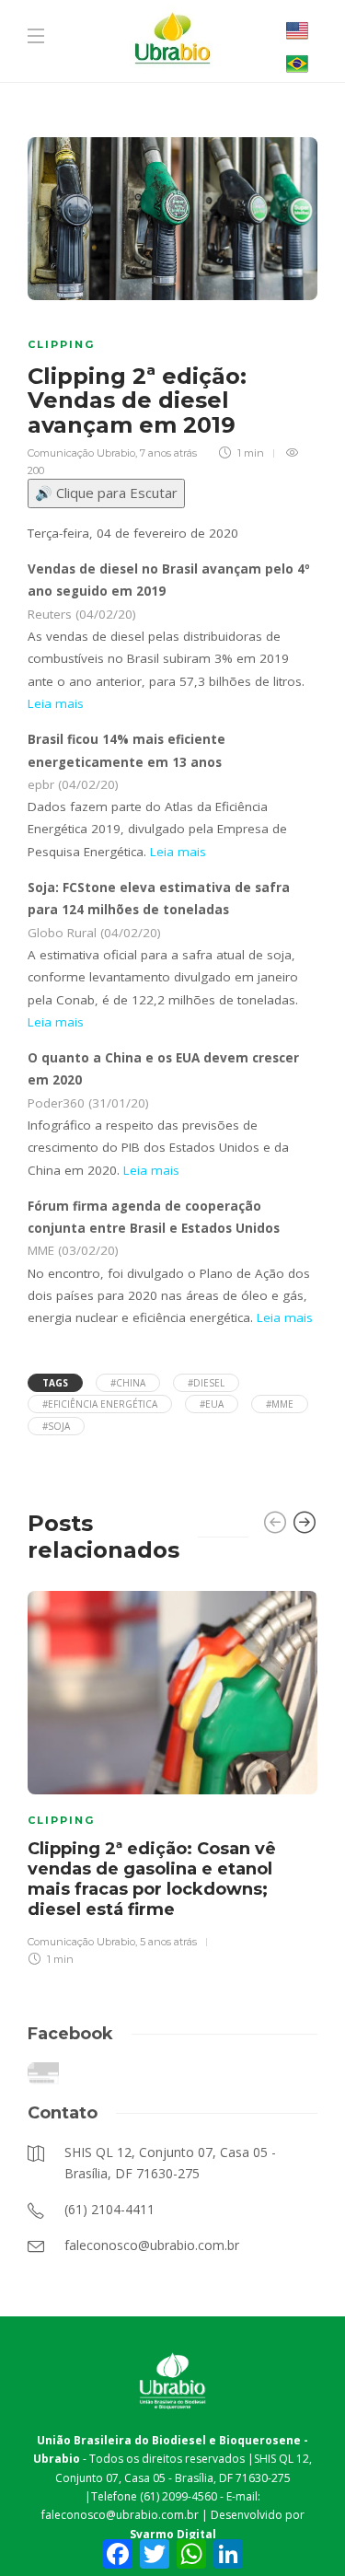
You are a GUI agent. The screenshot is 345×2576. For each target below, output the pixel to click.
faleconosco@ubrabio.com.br (120, 2515)
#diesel (206, 1383)
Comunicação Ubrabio (81, 453)
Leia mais (56, 703)
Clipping (61, 344)
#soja (56, 1426)
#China (128, 1383)
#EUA (212, 1404)
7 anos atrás (168, 453)
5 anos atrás (168, 1942)
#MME (280, 1404)
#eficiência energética (100, 1404)
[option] (172, 1776)
